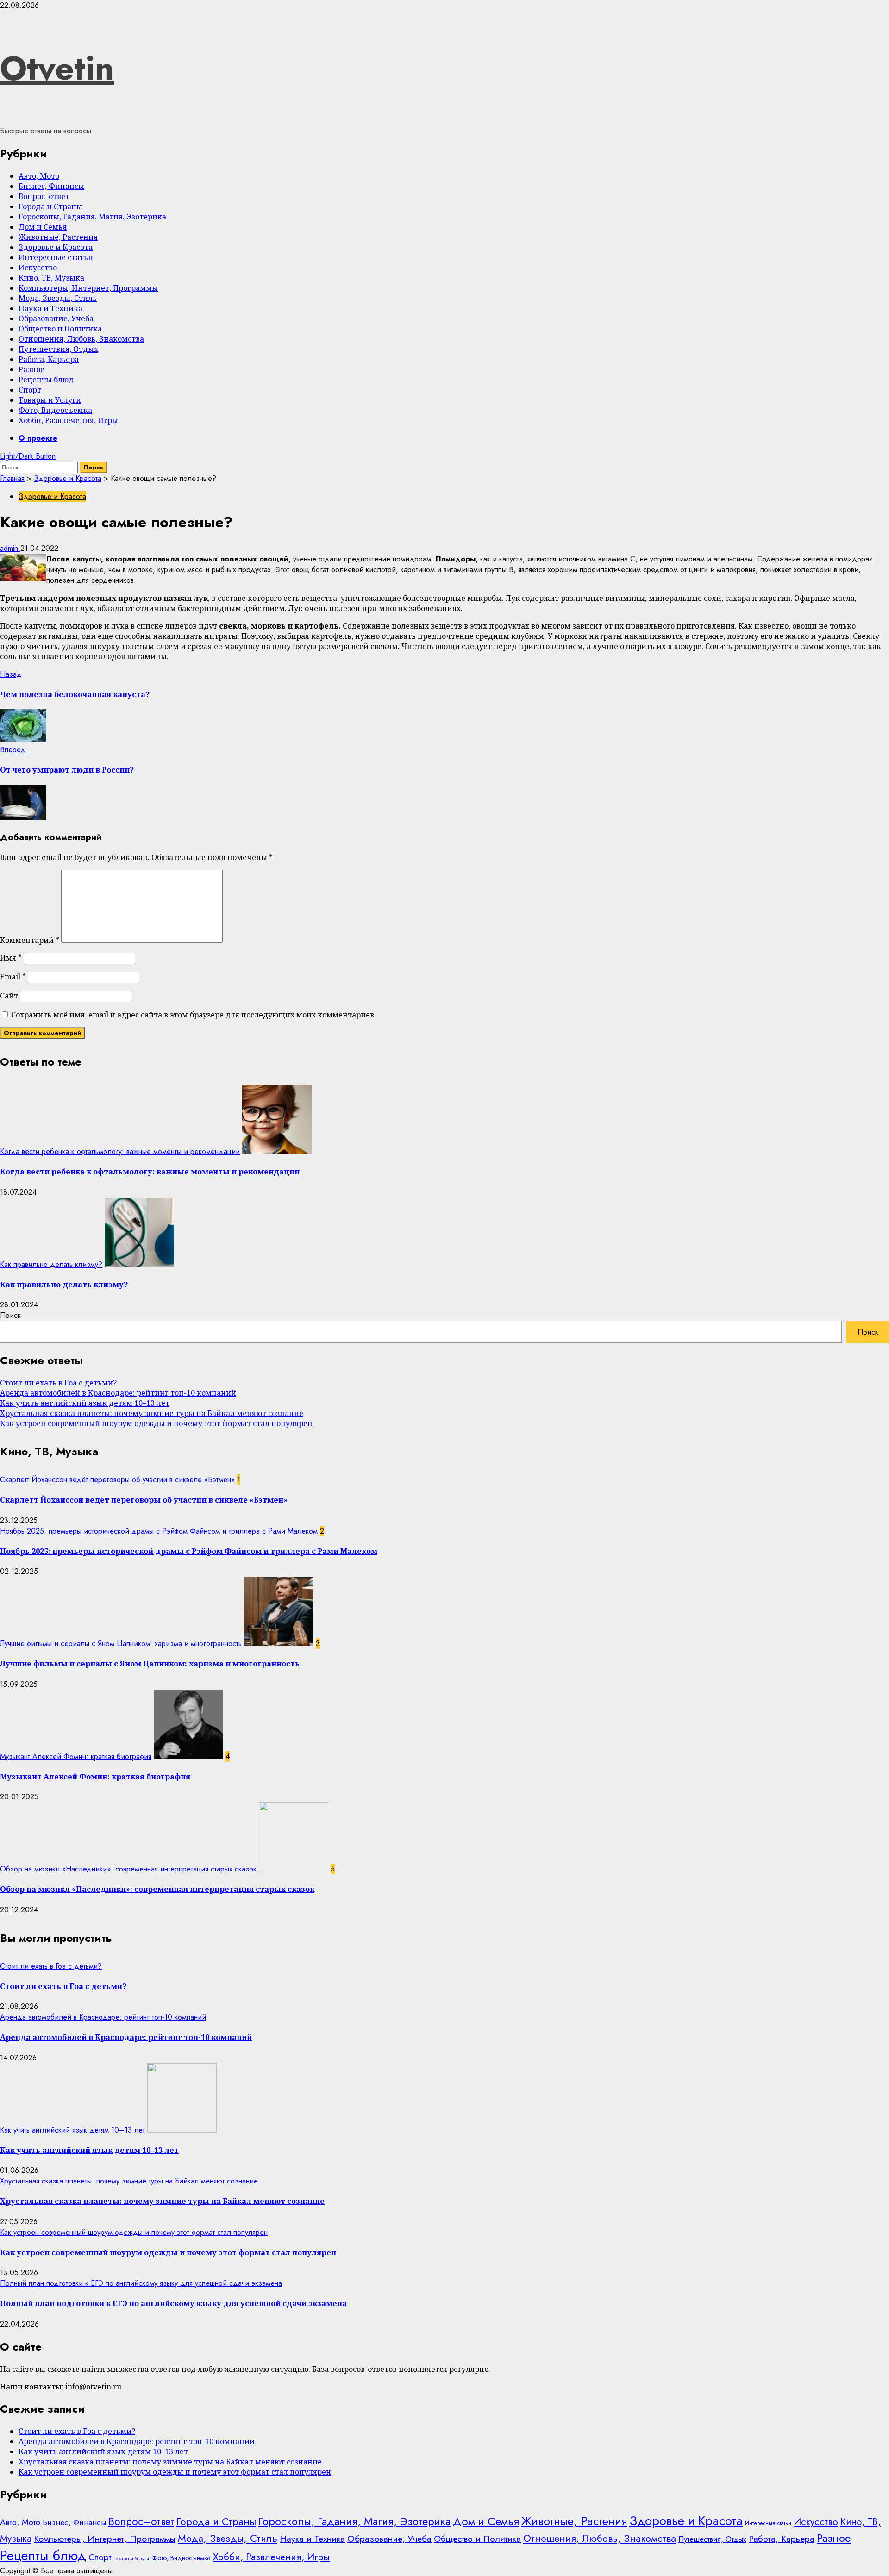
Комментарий (30, 940)
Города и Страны (50, 206)
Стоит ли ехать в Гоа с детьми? (58, 1383)
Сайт (9, 996)
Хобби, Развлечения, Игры (68, 420)
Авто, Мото (39, 176)
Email (13, 977)
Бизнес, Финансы (51, 186)
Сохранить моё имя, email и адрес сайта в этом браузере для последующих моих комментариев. (194, 1015)
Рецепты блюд (46, 380)
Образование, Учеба (56, 318)
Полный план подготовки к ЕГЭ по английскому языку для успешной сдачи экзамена (141, 2283)
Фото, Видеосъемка (55, 410)
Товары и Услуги (50, 400)
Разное (31, 369)
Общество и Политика (60, 329)
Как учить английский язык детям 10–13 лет (85, 1403)
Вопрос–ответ (44, 196)
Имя (11, 958)
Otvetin (57, 68)
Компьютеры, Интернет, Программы (88, 288)
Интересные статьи (56, 257)
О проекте (38, 438)
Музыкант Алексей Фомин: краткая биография (76, 1756)
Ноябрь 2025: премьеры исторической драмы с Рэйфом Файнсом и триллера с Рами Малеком (159, 1531)
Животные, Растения (58, 237)
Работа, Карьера (49, 359)
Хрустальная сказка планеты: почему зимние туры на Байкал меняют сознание (152, 1413)
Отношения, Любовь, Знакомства (81, 339)
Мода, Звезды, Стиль (58, 298)
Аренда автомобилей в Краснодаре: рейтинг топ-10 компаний (118, 1393)
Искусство (38, 268)
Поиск (10, 1315)
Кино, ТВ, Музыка (51, 278)
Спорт (30, 390)
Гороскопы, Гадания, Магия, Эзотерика (92, 217)
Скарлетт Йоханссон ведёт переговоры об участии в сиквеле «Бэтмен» (117, 1480)
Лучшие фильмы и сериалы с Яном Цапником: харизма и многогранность (121, 1644)
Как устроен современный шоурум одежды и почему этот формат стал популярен (156, 1423)
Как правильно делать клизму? (51, 1264)
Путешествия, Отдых (58, 349)
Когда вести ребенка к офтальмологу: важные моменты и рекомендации (120, 1151)
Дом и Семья (43, 227)
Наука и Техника (50, 308)
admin (10, 548)
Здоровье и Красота (56, 247)
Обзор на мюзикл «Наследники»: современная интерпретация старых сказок (128, 1869)
